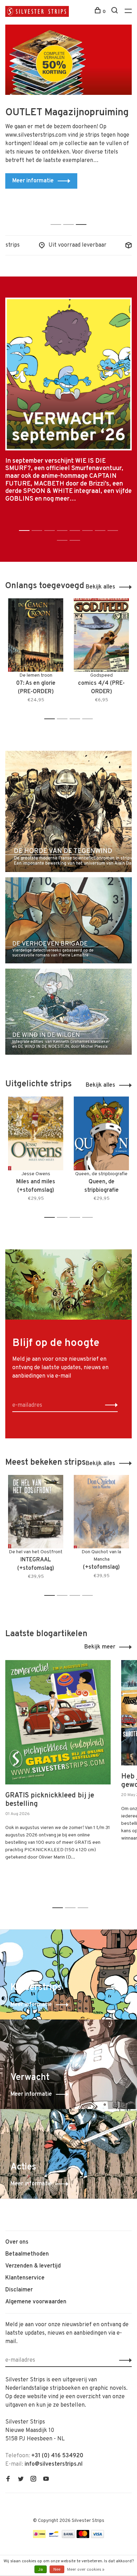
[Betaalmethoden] (39, 2537)
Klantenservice (25, 2278)
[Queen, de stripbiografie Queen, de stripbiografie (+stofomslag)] (101, 1133)
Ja (41, 2570)
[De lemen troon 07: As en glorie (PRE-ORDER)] (36, 635)
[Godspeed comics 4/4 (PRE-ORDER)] (101, 635)
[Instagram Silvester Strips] (33, 2480)
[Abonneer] (109, 1405)
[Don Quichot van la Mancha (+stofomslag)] (101, 1512)
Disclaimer (19, 2290)
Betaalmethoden (27, 2254)
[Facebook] (8, 2480)
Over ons (17, 2242)
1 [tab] (58, 217)
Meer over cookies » (86, 2570)
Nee (57, 2570)
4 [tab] (89, 719)
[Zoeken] (115, 12)
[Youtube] (46, 2480)
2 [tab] (70, 217)
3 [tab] (83, 217)
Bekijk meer (100, 1647)
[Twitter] (21, 2480)
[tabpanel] (68, 117)
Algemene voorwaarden (36, 2302)
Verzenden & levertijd (33, 2266)
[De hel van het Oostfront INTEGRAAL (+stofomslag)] (36, 1512)
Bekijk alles (100, 587)
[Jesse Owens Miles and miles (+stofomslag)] (36, 1133)
